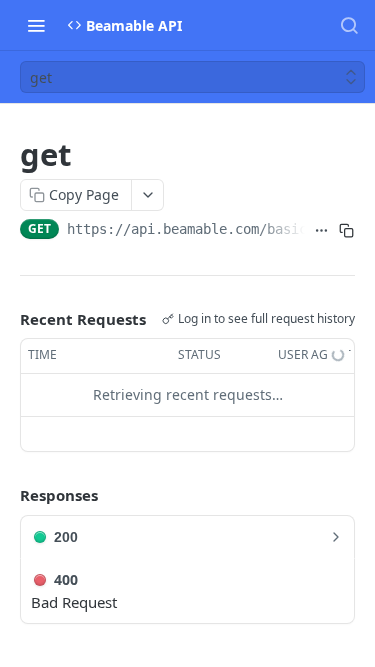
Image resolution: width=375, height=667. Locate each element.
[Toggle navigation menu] (36, 25)
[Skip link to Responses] (6, 495)
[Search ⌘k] (349, 25)
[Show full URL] (321, 231)
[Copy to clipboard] (346, 231)
